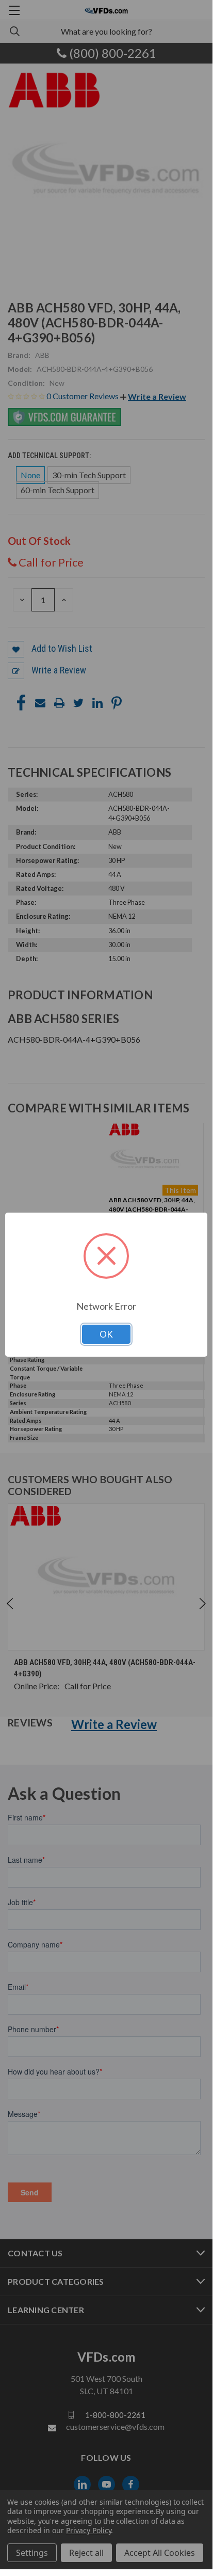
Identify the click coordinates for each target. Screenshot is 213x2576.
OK (106, 1334)
